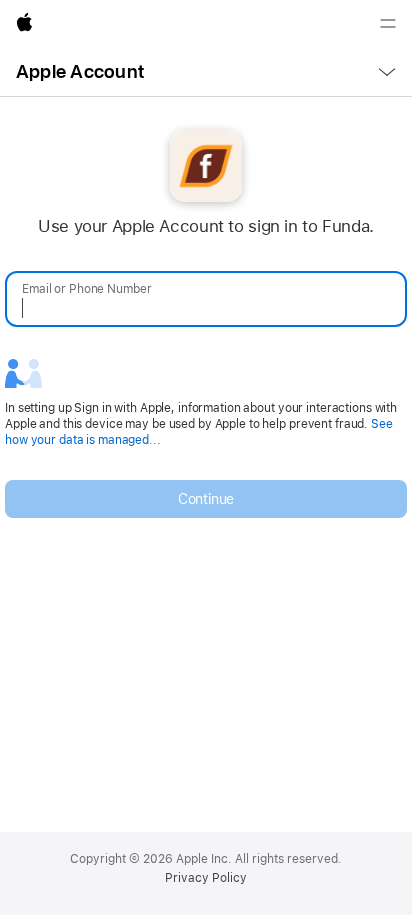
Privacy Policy (206, 878)
